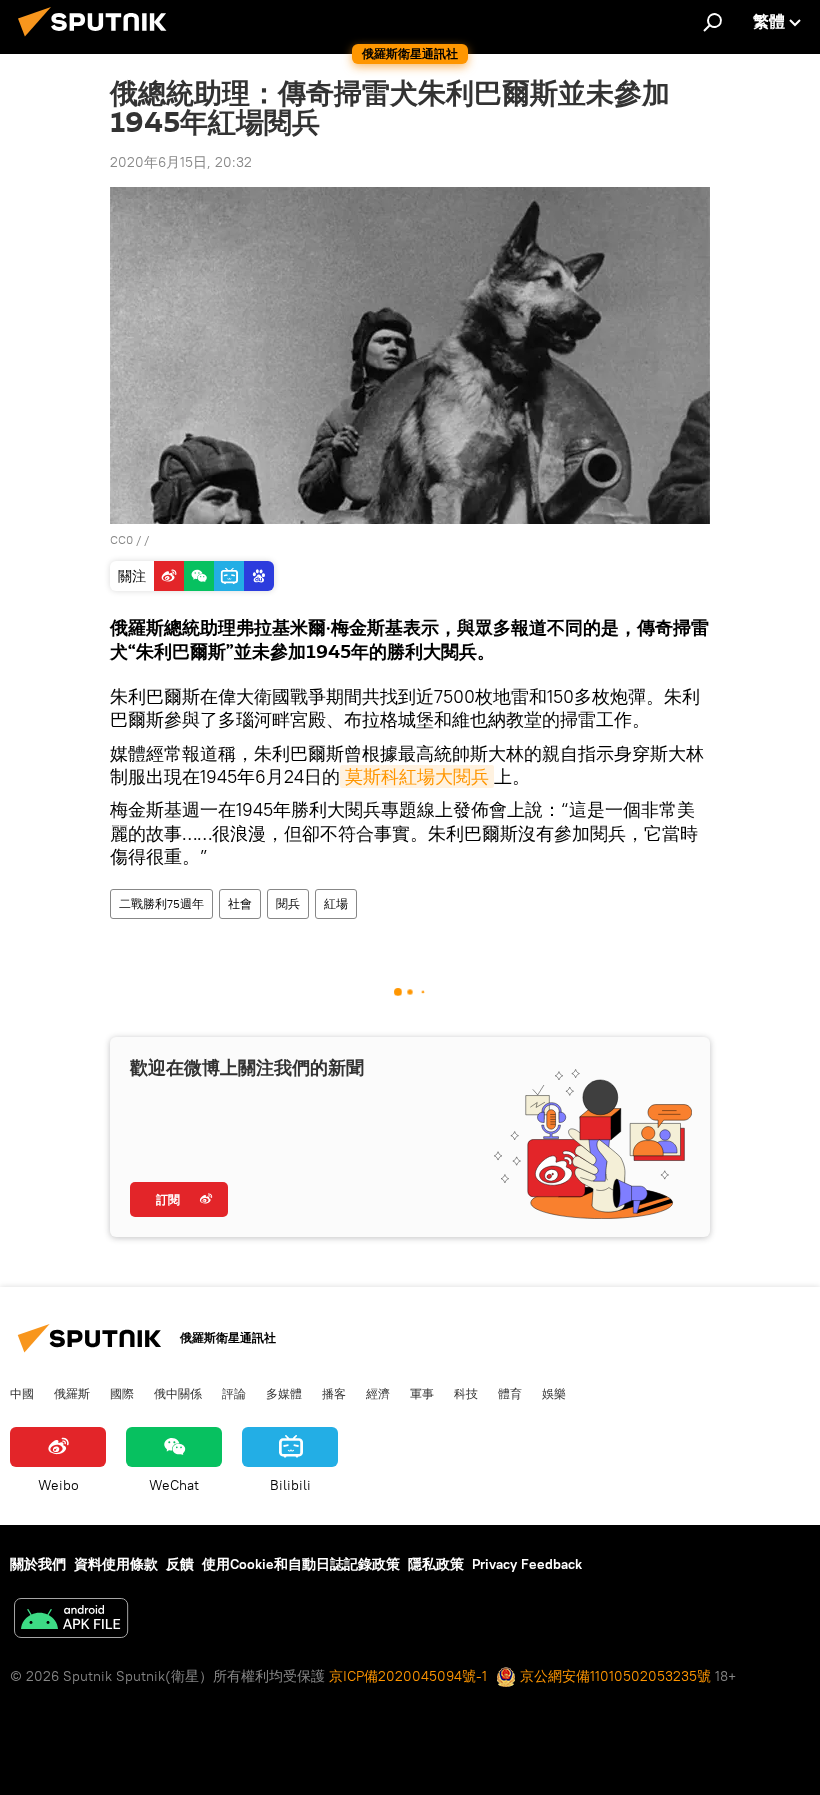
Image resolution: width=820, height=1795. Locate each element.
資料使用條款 (116, 1564)
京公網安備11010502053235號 (613, 1676)
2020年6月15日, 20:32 (181, 162)
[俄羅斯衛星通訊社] (98, 39)
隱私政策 (436, 1564)
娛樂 (554, 1393)
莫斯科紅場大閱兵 (417, 776)
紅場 (336, 903)
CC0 (121, 539)
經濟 (378, 1393)
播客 (334, 1393)
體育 (510, 1393)
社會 (240, 903)
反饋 (180, 1564)
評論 (234, 1393)
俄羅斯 (72, 1393)
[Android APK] (71, 1620)
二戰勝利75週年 (161, 903)
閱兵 (288, 903)
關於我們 (38, 1564)
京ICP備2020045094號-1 (408, 1676)
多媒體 (284, 1393)
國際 (122, 1393)
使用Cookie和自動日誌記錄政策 (301, 1564)
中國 (22, 1393)
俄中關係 (178, 1393)
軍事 (422, 1393)
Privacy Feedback (527, 1564)
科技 (466, 1393)
